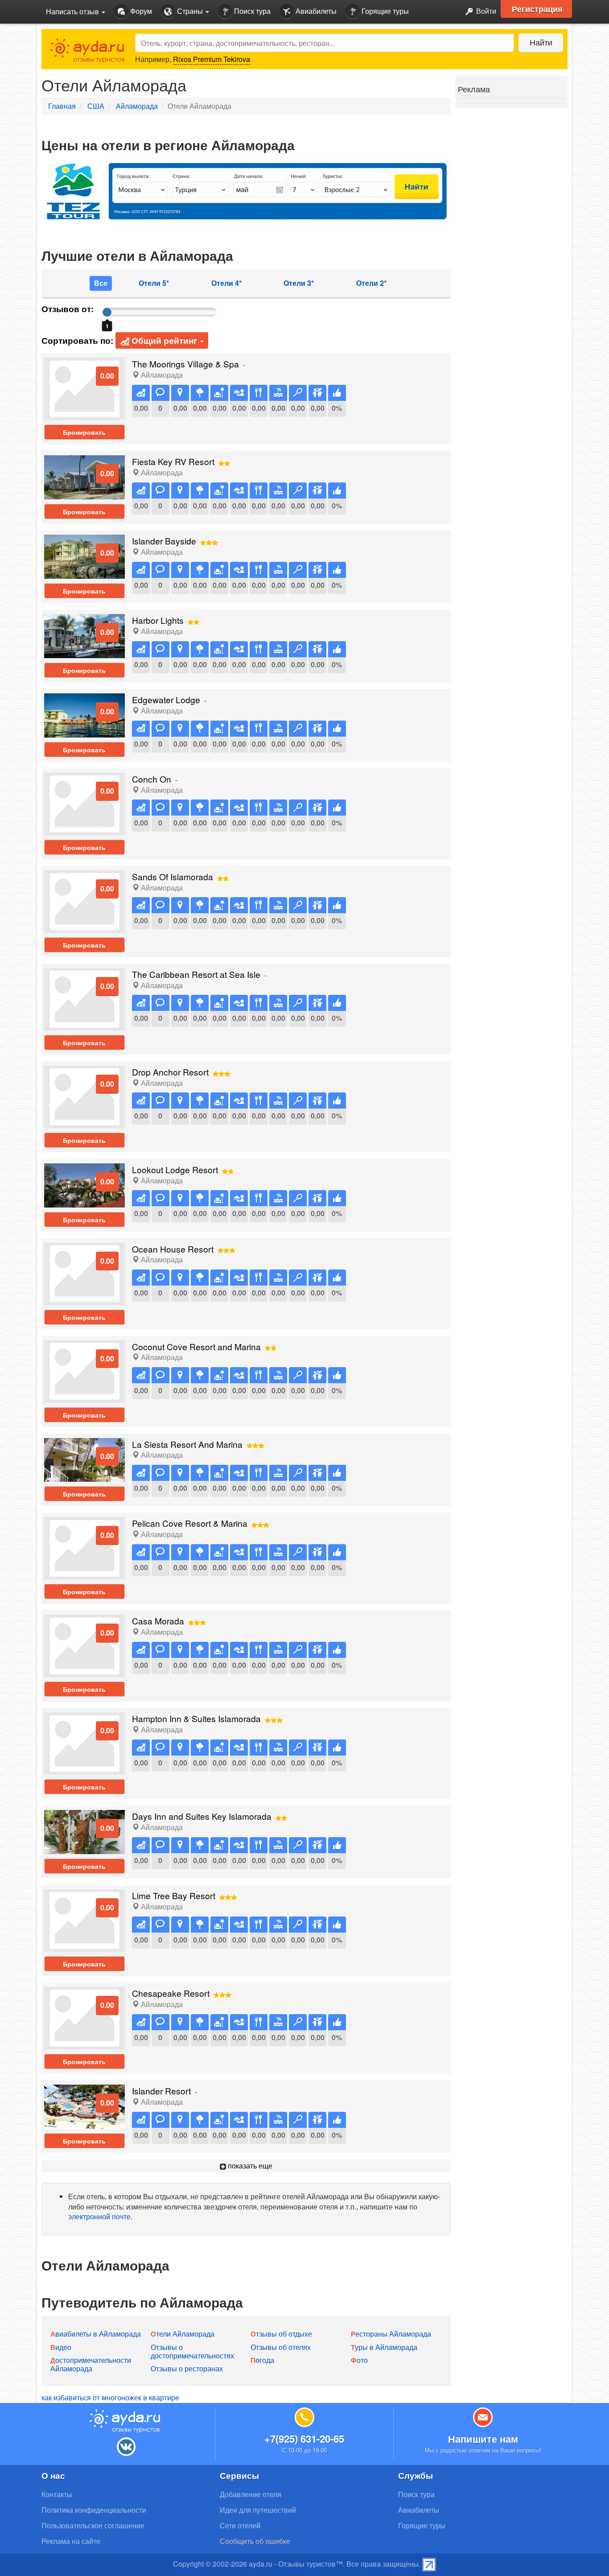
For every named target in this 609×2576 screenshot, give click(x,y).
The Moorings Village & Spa (185, 364)
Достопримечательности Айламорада (91, 2364)
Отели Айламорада (183, 2334)
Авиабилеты (315, 11)
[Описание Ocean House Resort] (84, 1273)
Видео (61, 2347)
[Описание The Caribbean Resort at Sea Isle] (84, 998)
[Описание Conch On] (84, 803)
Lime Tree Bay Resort (174, 1895)
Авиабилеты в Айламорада (96, 2334)
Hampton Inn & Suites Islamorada (196, 1718)
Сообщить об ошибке (255, 2541)
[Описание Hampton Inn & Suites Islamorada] (84, 1743)
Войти (485, 11)
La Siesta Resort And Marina (187, 1444)
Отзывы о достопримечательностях (192, 2351)
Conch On (152, 779)
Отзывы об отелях (281, 2347)
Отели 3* (299, 283)
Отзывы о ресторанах (187, 2368)
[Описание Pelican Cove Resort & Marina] (84, 1548)
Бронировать (84, 432)
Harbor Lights (158, 620)
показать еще (249, 2166)
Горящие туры (384, 11)
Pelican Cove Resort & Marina (190, 1523)
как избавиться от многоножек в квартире (110, 2397)
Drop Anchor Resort (170, 1072)
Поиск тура (251, 11)
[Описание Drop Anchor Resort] (84, 1096)
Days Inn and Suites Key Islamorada (202, 1816)
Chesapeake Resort (171, 1993)
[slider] (107, 312)
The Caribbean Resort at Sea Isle (196, 974)
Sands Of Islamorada (173, 876)
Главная (62, 106)
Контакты (57, 2494)
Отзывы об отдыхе (281, 2334)
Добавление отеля (251, 2494)
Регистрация (537, 9)
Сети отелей (240, 2525)
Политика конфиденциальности (94, 2510)
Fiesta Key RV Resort (173, 461)
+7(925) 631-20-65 (304, 2439)
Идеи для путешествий (258, 2510)
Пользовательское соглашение (93, 2525)
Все (101, 283)
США (96, 106)
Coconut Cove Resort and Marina (196, 1346)
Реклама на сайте (71, 2541)
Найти (541, 42)
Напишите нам (483, 2439)
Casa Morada (158, 1621)
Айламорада (137, 106)
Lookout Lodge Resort (175, 1169)
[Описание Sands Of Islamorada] (84, 901)
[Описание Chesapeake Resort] (84, 2017)
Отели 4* (226, 283)
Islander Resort (161, 2091)
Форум (140, 11)
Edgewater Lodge (166, 699)
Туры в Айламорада (384, 2347)
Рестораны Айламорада (391, 2334)
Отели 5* (154, 283)
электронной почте (99, 2216)
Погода (262, 2360)
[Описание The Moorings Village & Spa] (84, 388)
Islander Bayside (164, 541)
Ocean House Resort (173, 1249)
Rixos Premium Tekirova (212, 59)
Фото (359, 2360)
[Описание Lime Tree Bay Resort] (84, 1919)
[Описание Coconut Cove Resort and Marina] (84, 1370)
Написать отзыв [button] (73, 11)
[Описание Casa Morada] (84, 1645)
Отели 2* (371, 283)
